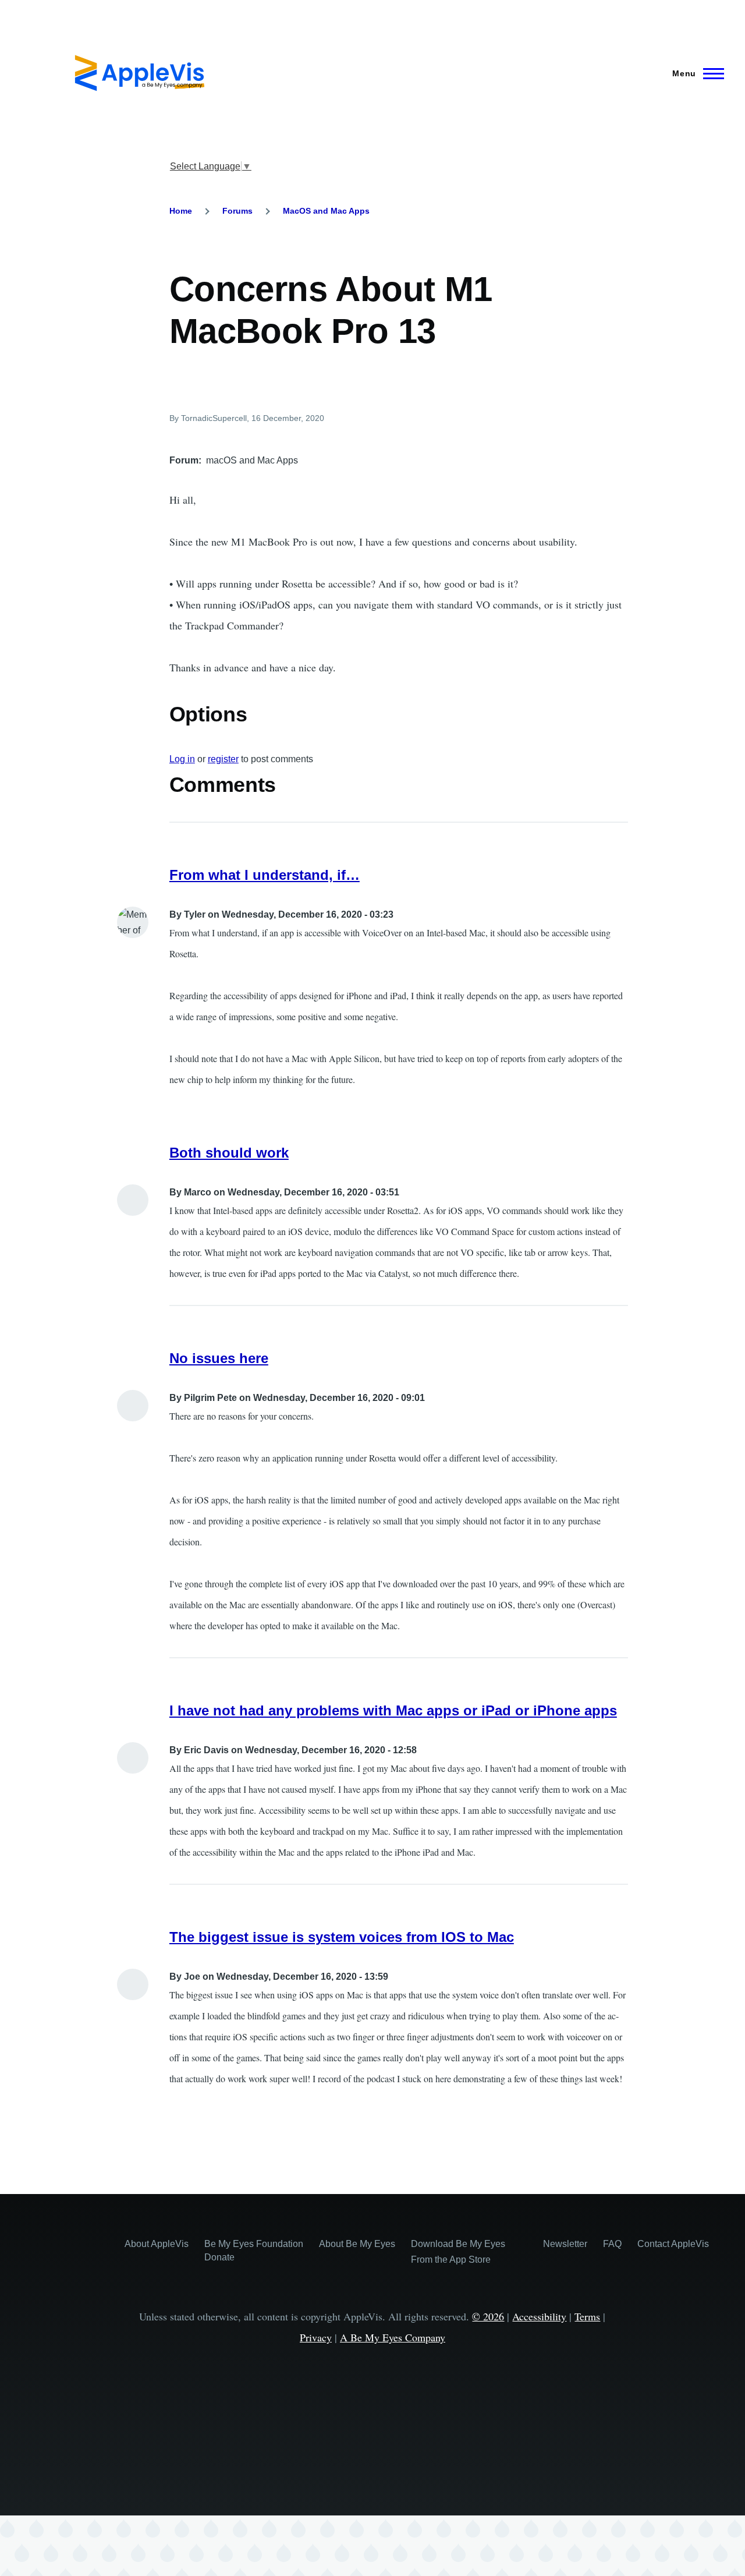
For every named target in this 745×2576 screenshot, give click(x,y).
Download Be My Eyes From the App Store (458, 2252)
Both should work (229, 1153)
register (223, 759)
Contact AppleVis (673, 2244)
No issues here (219, 1358)
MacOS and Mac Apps (326, 211)
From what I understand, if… (265, 875)
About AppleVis (157, 2244)
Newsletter (565, 2244)
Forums (237, 211)
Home (181, 211)
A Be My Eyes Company (393, 2337)
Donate (219, 2257)
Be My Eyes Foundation (254, 2244)
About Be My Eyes (357, 2244)
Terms (587, 2316)
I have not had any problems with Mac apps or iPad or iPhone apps (393, 1710)
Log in (182, 759)
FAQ (612, 2244)
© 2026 (488, 2316)
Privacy (316, 2337)
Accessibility (539, 2316)
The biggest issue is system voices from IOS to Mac (342, 1937)
